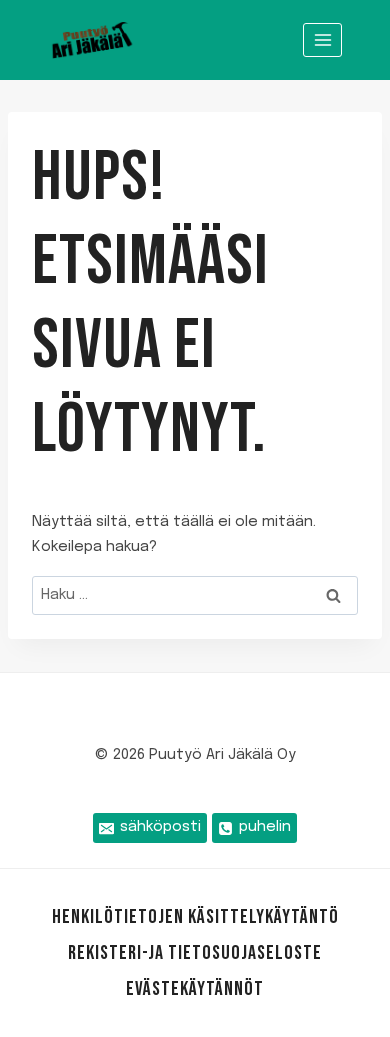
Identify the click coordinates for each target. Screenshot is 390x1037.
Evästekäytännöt (195, 989)
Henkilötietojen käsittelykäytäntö (195, 917)
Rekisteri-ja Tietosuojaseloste (195, 953)
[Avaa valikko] (322, 39)
